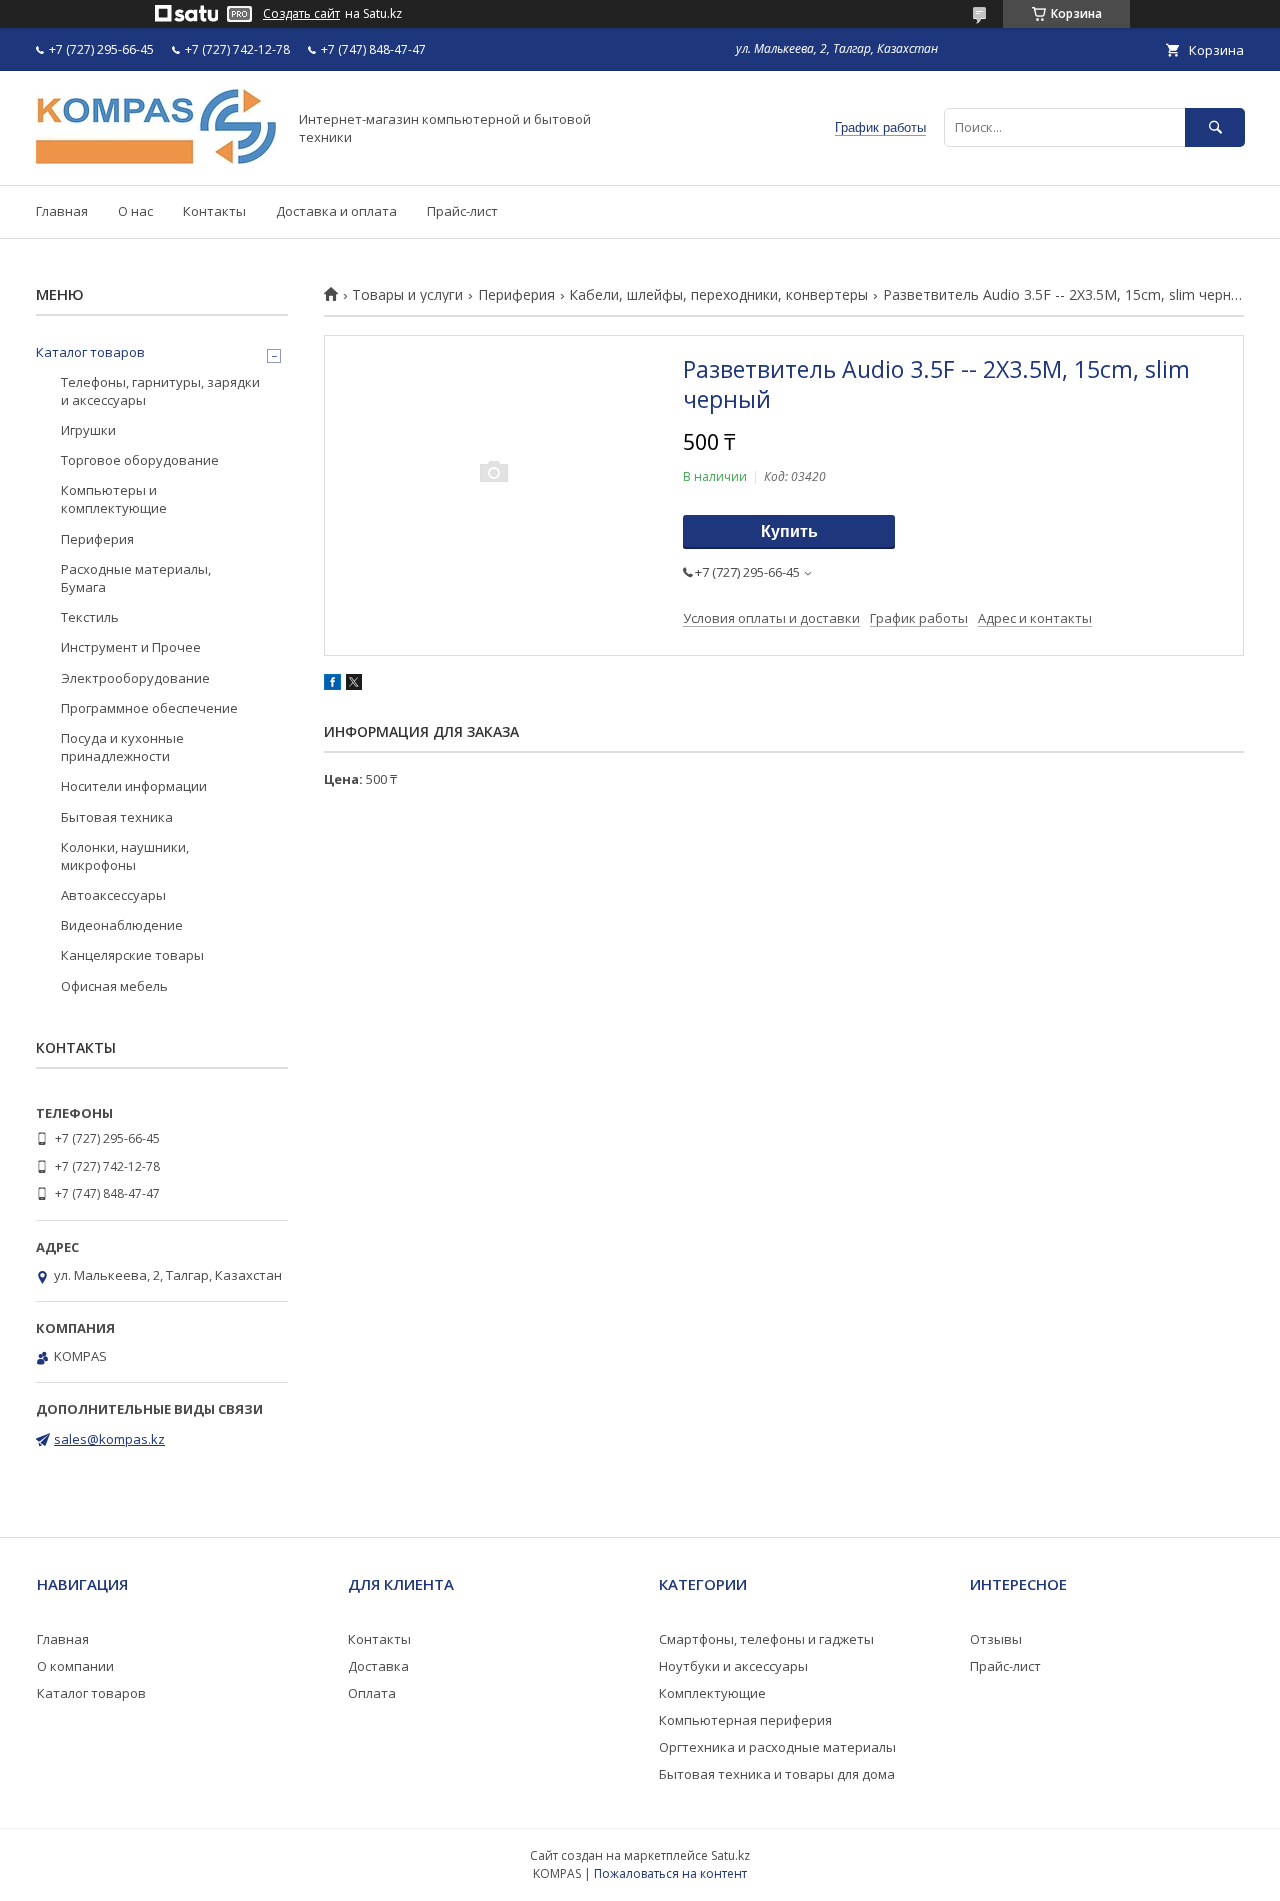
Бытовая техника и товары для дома (777, 1774)
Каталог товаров (90, 352)
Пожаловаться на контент (670, 1873)
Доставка (378, 1666)
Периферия (516, 295)
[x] (354, 685)
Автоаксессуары (113, 895)
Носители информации (134, 786)
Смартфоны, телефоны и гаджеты (766, 1639)
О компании (75, 1666)
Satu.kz (730, 1855)
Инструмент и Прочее (131, 647)
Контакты (214, 211)
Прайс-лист (462, 211)
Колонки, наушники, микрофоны (125, 856)
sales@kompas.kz (109, 1439)
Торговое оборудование (140, 460)
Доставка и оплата (336, 211)
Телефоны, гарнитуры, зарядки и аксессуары (160, 391)
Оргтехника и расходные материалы (777, 1747)
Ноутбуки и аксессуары (733, 1666)
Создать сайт (301, 14)
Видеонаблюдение (122, 925)
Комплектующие (712, 1693)
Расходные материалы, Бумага (136, 578)
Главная (62, 211)
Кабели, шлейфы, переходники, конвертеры (718, 295)
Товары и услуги (407, 295)
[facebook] (332, 685)
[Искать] (1215, 127)
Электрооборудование (135, 678)
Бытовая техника (117, 817)
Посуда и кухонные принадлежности (122, 747)
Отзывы (996, 1639)
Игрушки (88, 430)
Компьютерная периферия (745, 1720)
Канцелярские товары (132, 955)
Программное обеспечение (149, 708)
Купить (789, 531)
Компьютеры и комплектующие (114, 499)
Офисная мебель (114, 986)
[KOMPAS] (156, 159)
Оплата (372, 1693)
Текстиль (90, 617)
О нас (135, 211)
